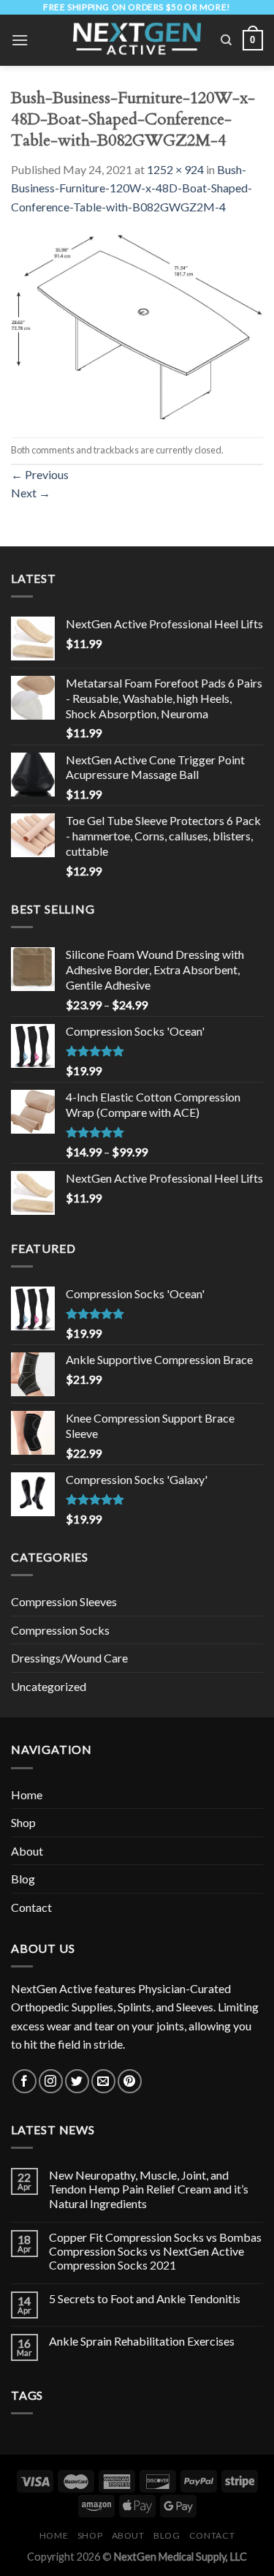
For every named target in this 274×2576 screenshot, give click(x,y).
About (27, 1851)
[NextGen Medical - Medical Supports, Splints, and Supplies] (137, 40)
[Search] (226, 40)
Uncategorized (49, 1686)
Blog (23, 1879)
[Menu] (20, 40)
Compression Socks (60, 1630)
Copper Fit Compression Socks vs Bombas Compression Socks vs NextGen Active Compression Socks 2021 (155, 2251)
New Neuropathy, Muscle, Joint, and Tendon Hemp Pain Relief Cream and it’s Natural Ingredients (149, 2189)
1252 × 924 (175, 169)
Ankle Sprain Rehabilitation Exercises (142, 2341)
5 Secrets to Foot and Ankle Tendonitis (145, 2298)
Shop (23, 1822)
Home (27, 1794)
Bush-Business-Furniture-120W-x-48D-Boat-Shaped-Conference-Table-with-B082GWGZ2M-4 (132, 188)
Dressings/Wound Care (69, 1658)
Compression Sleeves (64, 1601)
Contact (31, 1907)
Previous (40, 474)
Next (31, 493)
